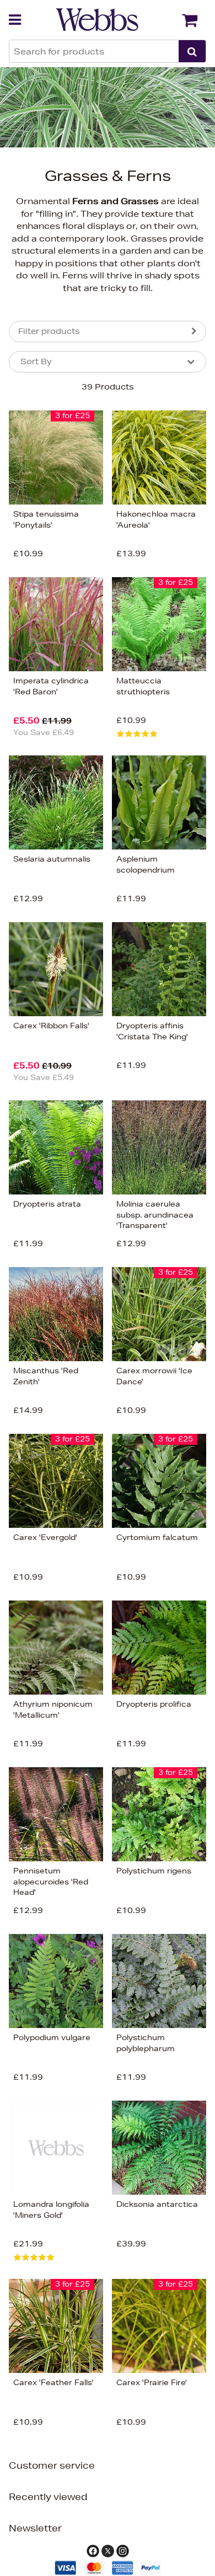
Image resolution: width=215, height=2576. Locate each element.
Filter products (49, 331)
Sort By (36, 361)
